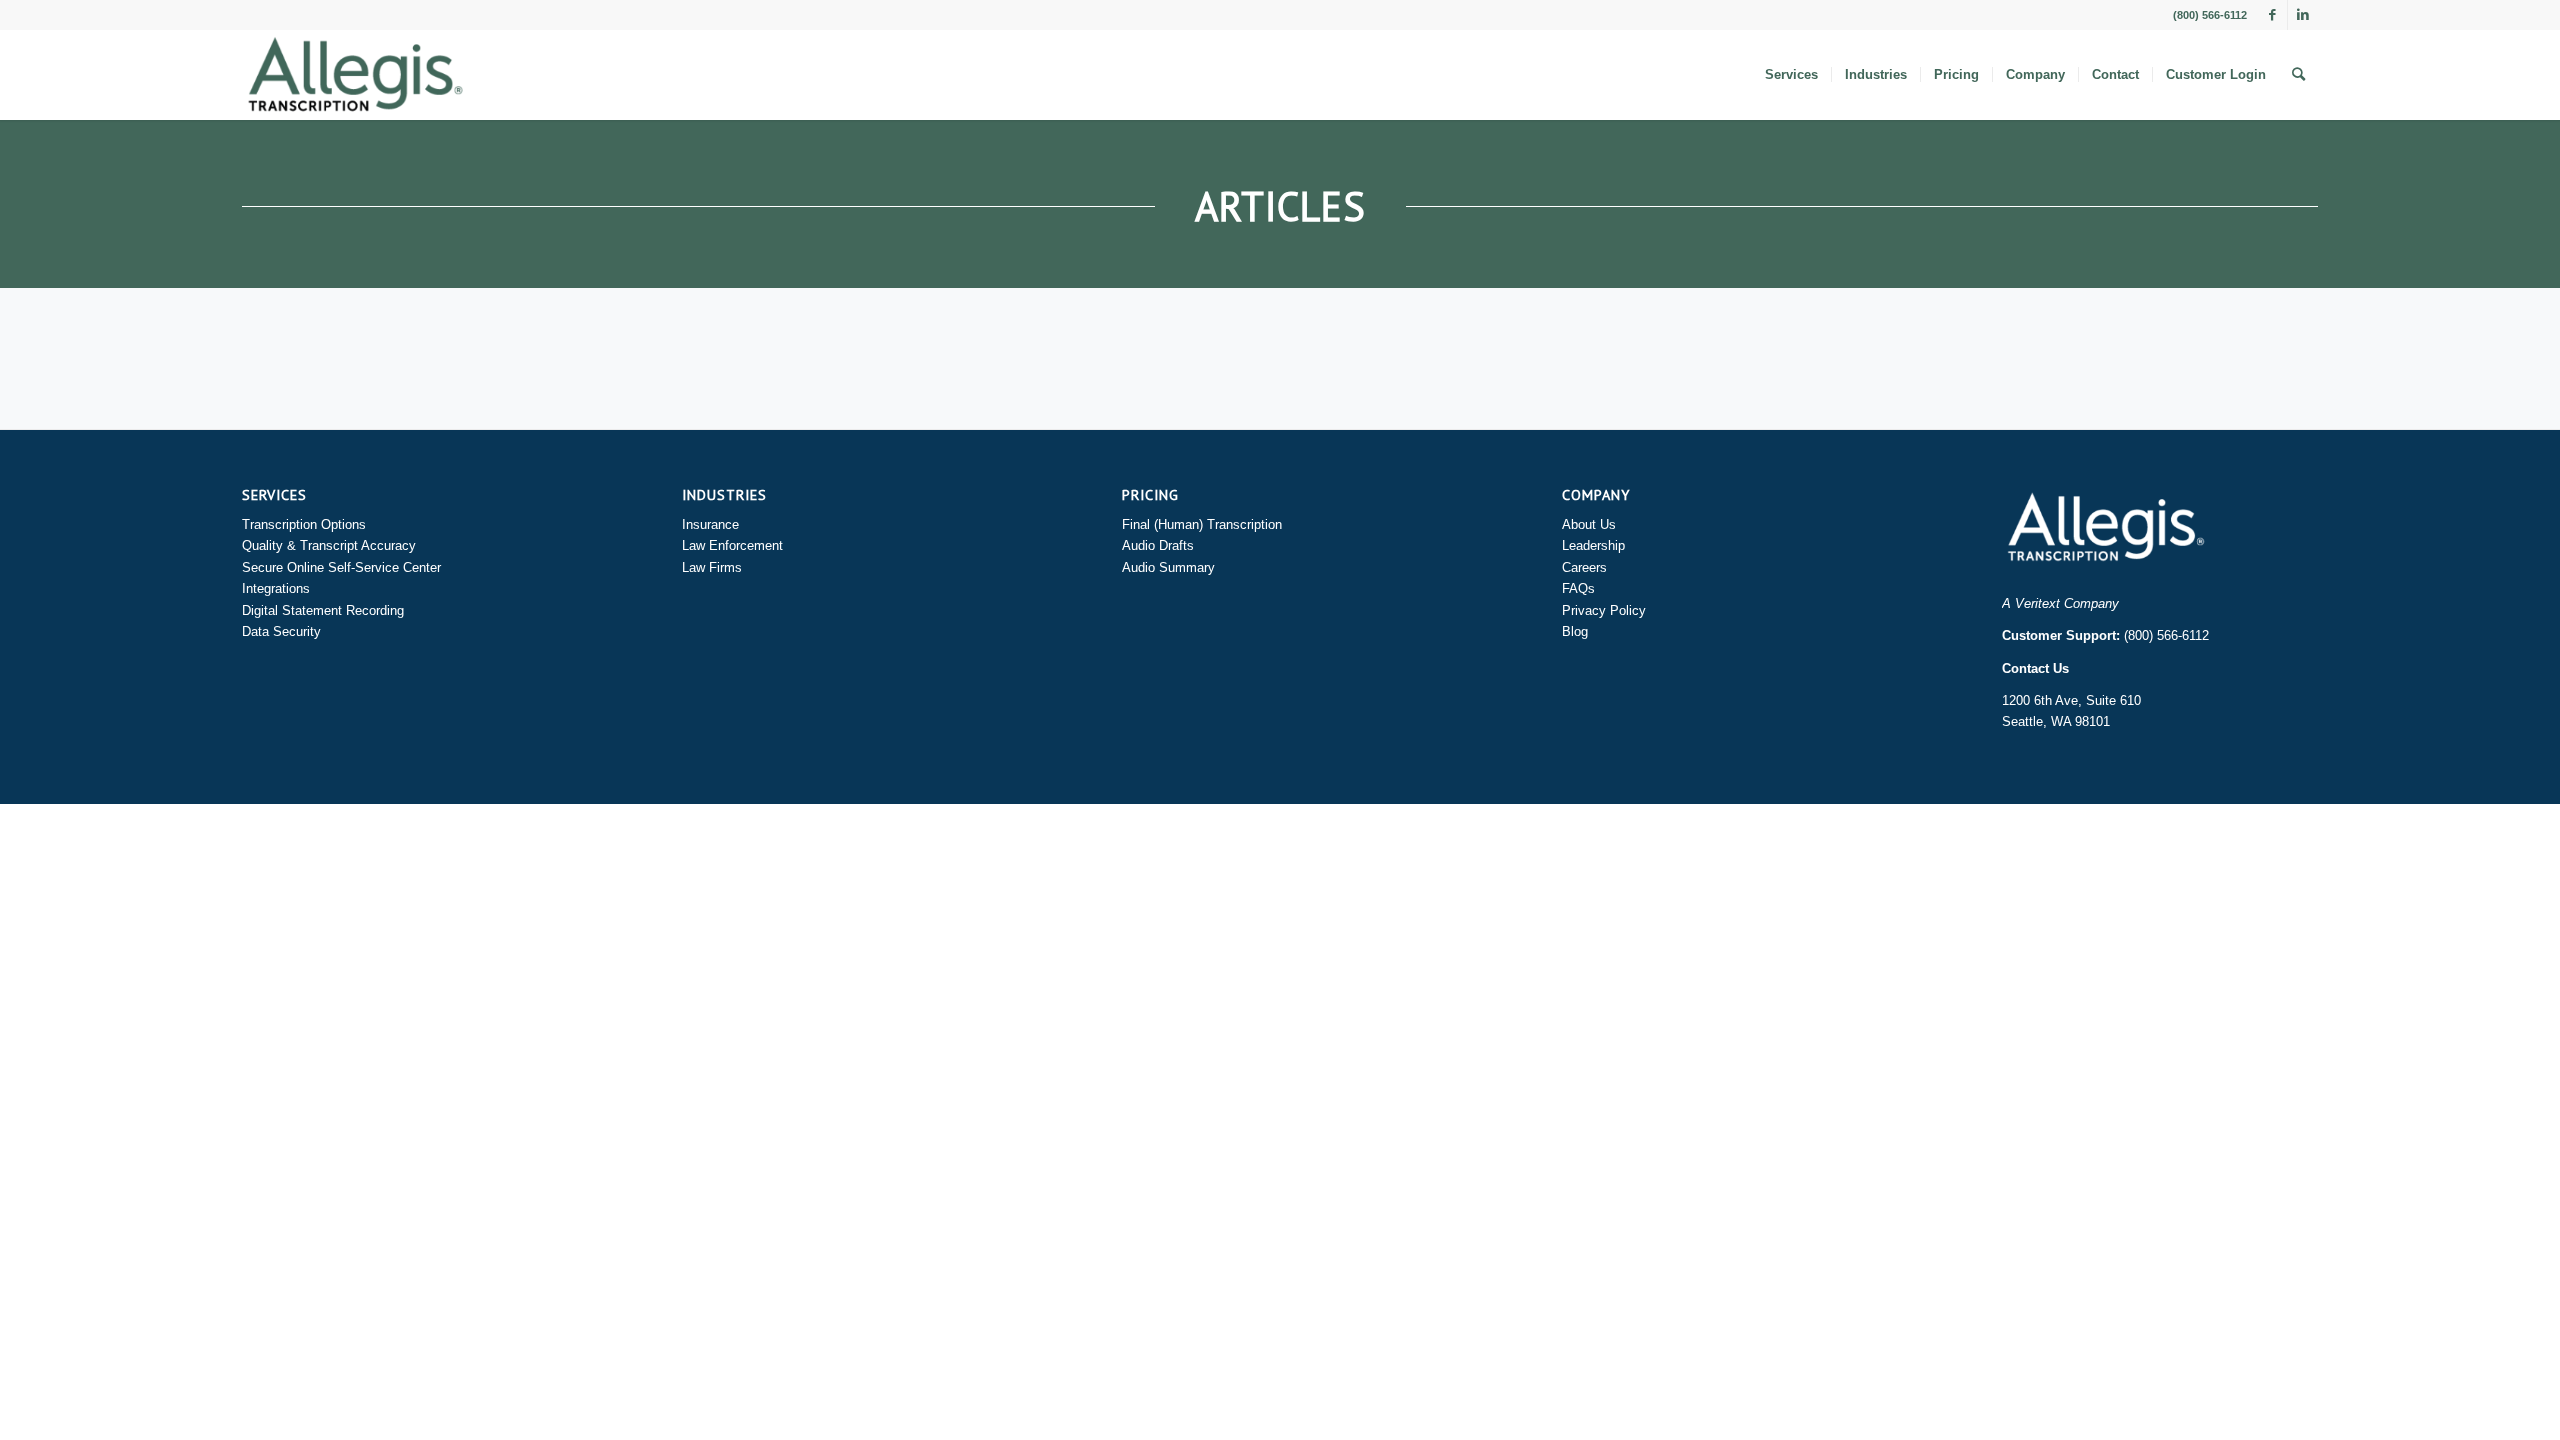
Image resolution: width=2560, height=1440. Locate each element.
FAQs (1578, 588)
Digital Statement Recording (323, 610)
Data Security (281, 631)
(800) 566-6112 (2166, 635)
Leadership (1593, 545)
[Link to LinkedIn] (2303, 15)
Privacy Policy (1604, 610)
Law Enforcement (732, 545)
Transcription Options (304, 524)
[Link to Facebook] (2272, 15)
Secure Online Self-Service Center (341, 567)
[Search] (2298, 75)
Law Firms (712, 567)
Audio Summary (1168, 567)
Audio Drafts (1158, 545)
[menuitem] (1791, 75)
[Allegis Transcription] (355, 75)
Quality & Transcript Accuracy (329, 545)
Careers (1584, 567)
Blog (1575, 631)
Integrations (276, 588)
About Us (1589, 524)
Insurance (710, 524)
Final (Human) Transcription (1202, 524)
